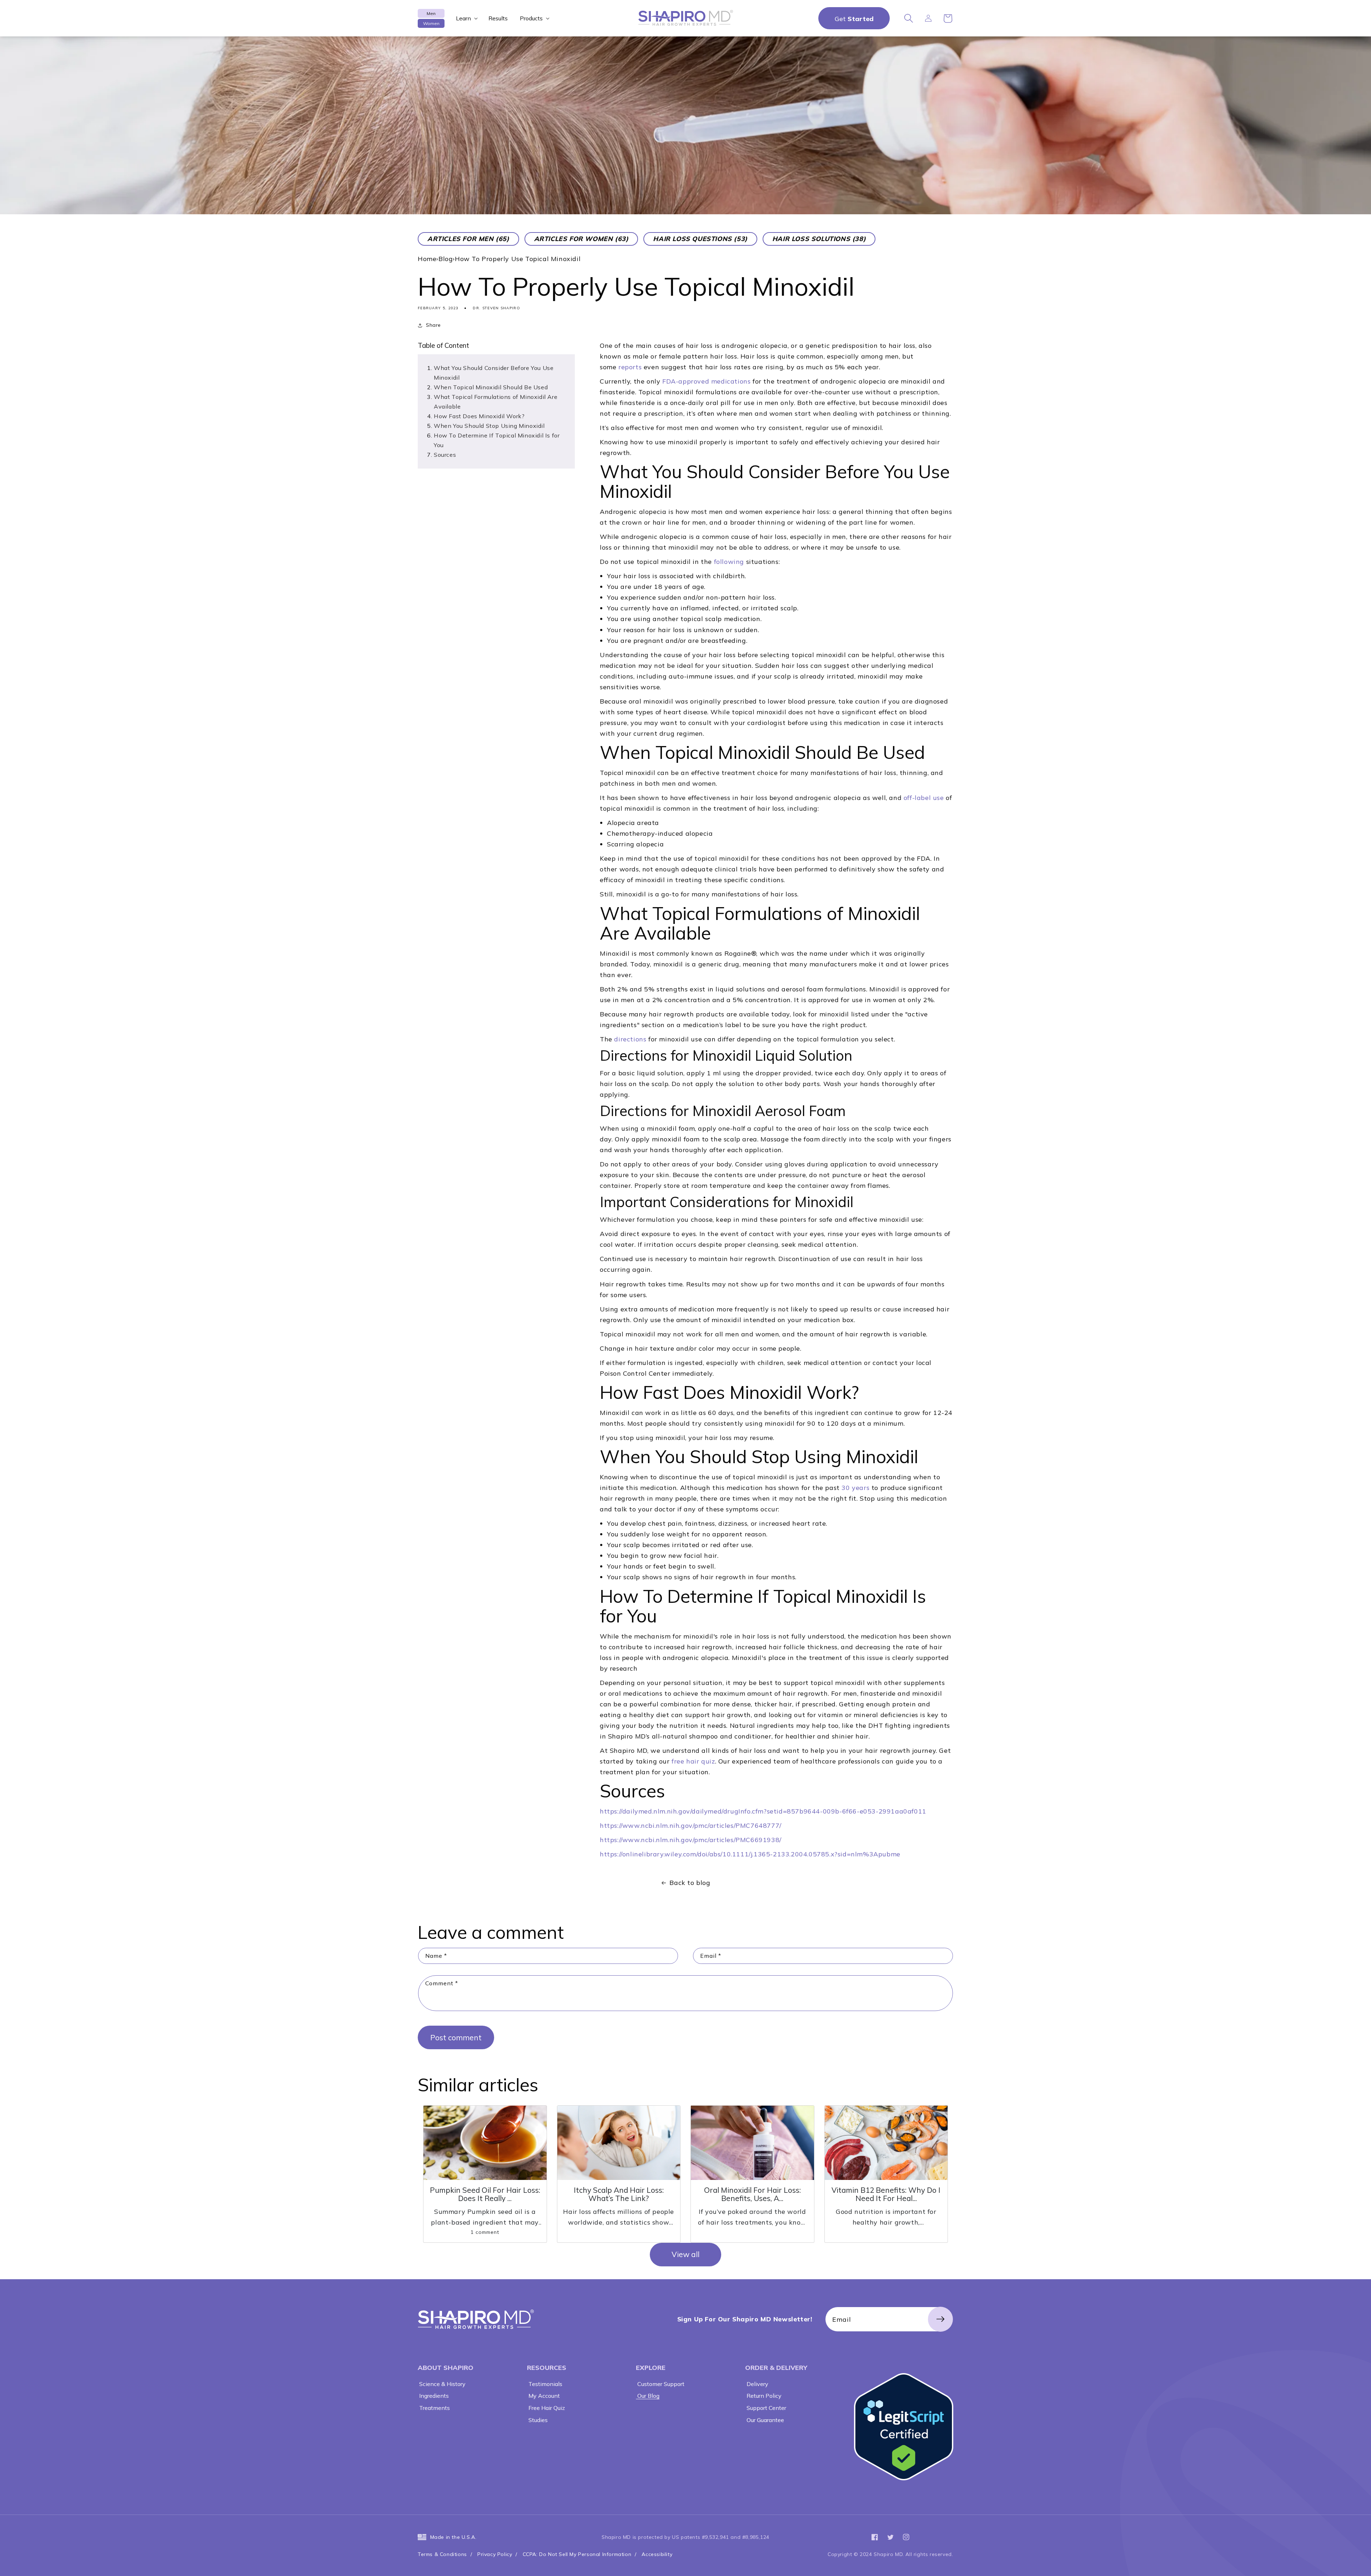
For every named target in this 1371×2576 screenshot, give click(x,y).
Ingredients (433, 2396)
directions (630, 1039)
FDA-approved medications (706, 381)
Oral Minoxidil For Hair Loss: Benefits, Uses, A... (752, 2194)
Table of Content (443, 346)
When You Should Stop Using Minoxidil (490, 426)
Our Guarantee (765, 2420)
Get (854, 19)
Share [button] (433, 325)
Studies (537, 2420)
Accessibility (657, 2554)
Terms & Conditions (442, 2554)
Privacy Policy (495, 2554)
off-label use (924, 798)
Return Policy (763, 2396)
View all (685, 2254)
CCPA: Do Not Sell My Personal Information (577, 2554)
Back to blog (690, 1883)
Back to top (1361, 2566)
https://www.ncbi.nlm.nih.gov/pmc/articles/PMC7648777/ (691, 1825)
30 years (855, 1488)
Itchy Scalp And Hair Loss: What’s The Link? (619, 2194)
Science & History (442, 2384)
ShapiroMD (476, 2319)
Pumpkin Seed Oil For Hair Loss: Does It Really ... (485, 2194)
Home (427, 259)
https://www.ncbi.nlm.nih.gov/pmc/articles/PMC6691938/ (691, 1840)
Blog (446, 259)
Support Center (766, 2408)
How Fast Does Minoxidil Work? (479, 416)
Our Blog (648, 2396)
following (729, 562)
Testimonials (545, 2384)
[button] (466, 18)
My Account (543, 2396)
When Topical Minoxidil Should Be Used (491, 387)
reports (630, 367)
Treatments (434, 2408)
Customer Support (660, 2384)
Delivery (757, 2384)
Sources (445, 455)
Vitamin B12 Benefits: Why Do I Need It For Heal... (886, 2194)
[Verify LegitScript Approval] (904, 2427)
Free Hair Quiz (546, 2408)
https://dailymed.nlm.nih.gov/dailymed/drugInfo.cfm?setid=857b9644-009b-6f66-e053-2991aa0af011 (763, 1811)
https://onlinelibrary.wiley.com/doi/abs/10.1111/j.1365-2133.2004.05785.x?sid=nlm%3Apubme (750, 1854)
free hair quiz (693, 1761)
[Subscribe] (940, 2319)
